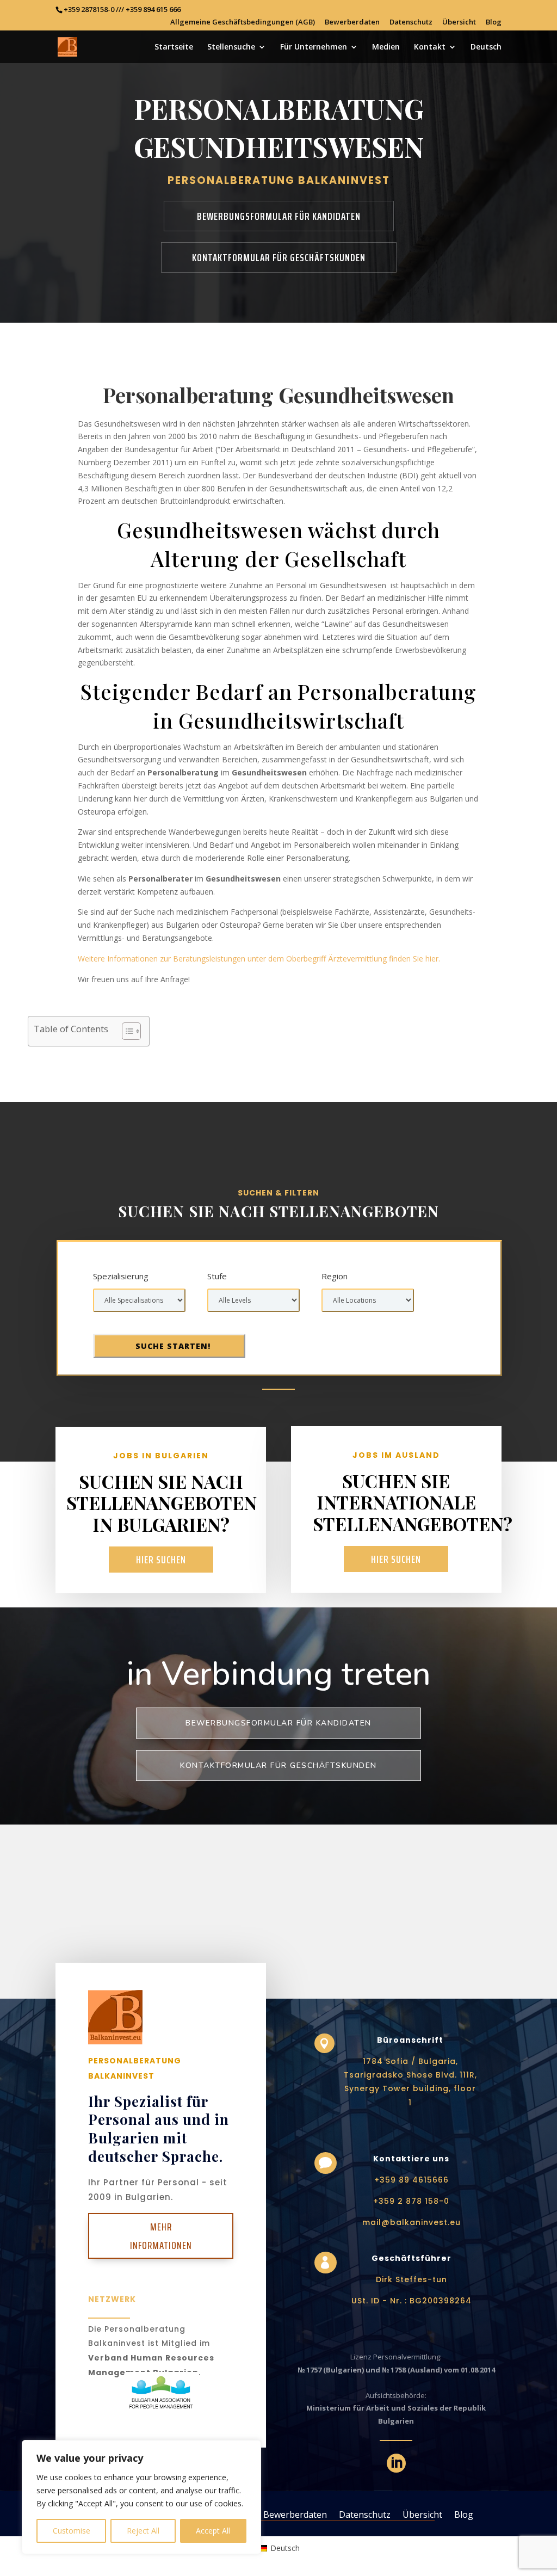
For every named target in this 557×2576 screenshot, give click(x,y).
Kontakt (430, 47)
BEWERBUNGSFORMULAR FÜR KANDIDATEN (279, 216)
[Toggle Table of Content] (126, 1031)
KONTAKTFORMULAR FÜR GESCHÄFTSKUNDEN (279, 257)
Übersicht (459, 23)
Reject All (143, 2531)
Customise (72, 2531)
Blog (494, 23)
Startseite (174, 47)
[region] (141, 2497)
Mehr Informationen (161, 2236)
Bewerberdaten (352, 23)
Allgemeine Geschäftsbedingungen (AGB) (243, 23)
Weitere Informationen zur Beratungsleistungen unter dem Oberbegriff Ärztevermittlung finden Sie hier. (259, 959)
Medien (386, 47)
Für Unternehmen (314, 47)
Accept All (213, 2531)
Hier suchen (161, 1560)
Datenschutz (411, 23)
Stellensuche (231, 47)
